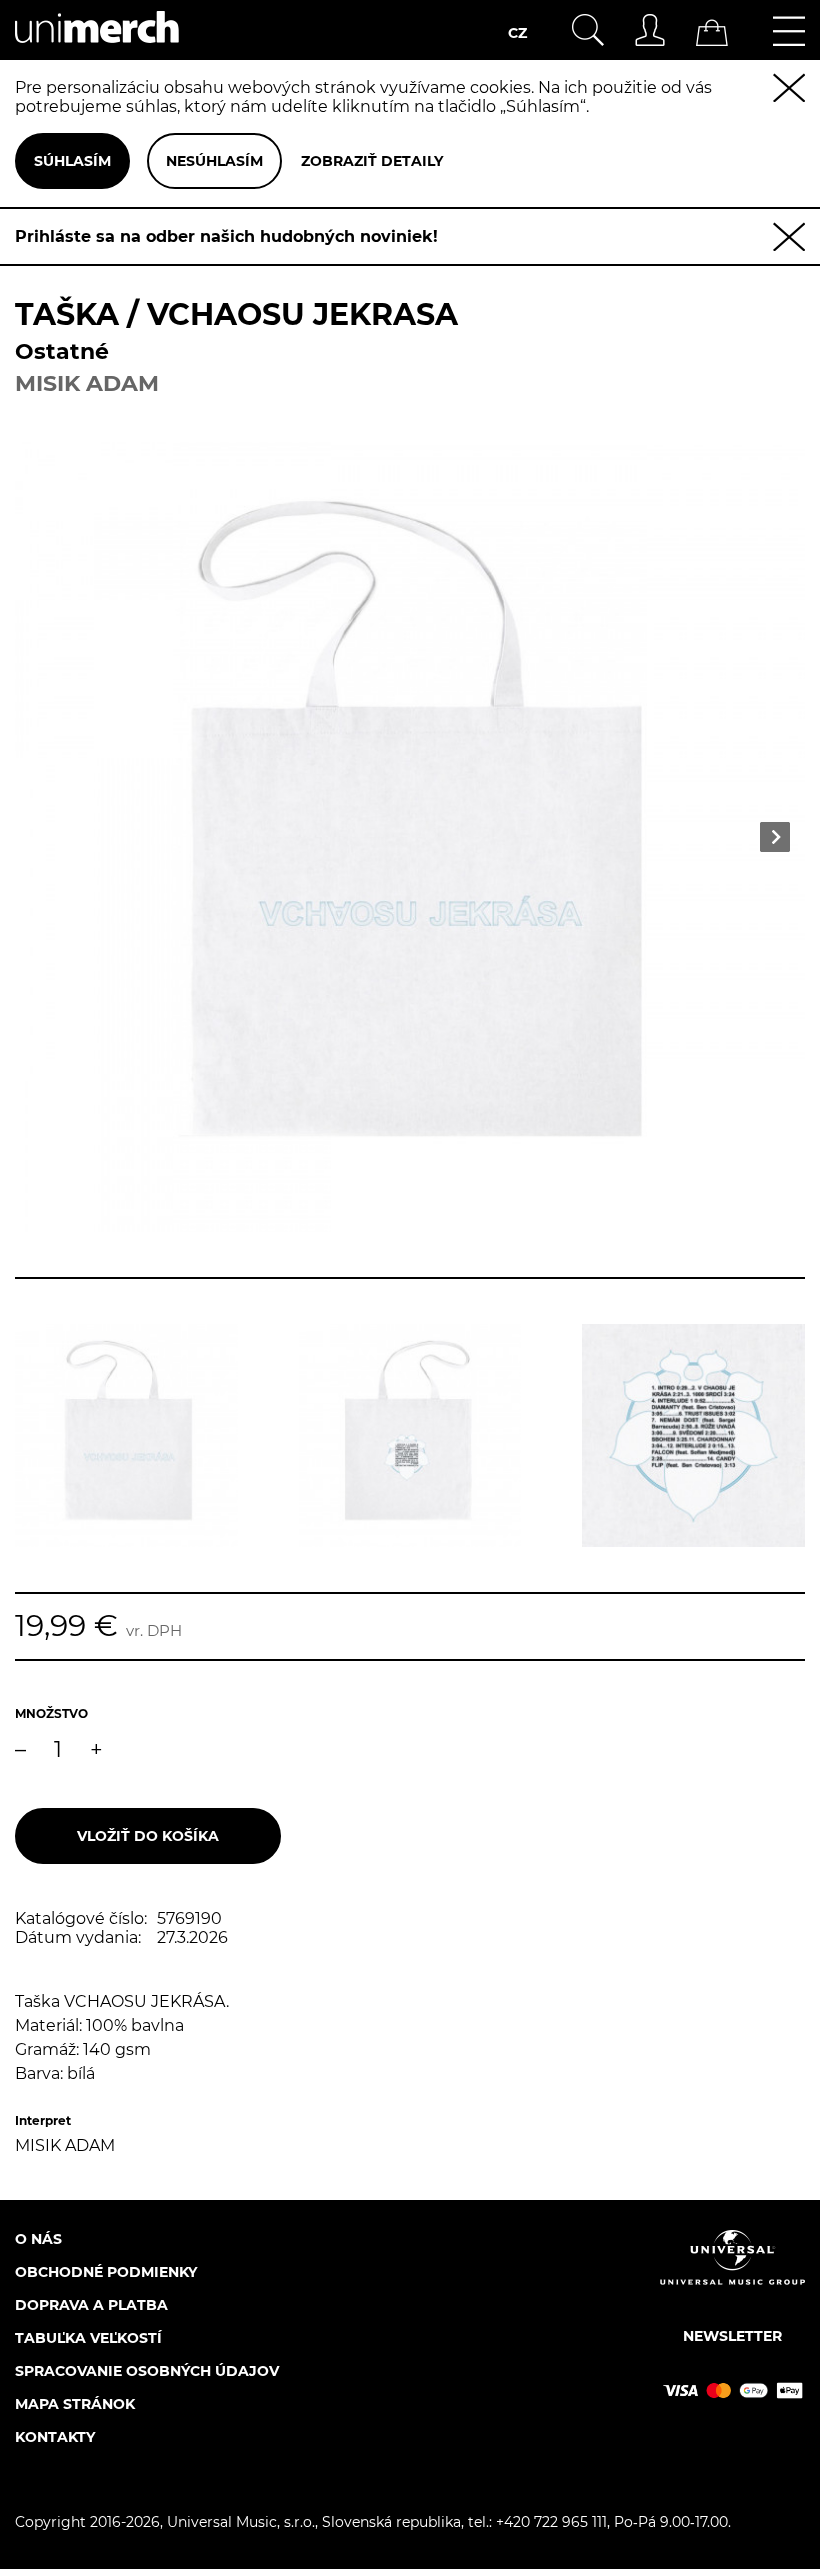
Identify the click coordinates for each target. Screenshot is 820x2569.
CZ (517, 33)
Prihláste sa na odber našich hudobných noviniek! (226, 236)
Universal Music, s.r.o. (241, 2522)
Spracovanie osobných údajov (147, 2371)
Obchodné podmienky (106, 2272)
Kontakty (55, 2437)
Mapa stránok (75, 2404)
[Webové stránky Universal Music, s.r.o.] (732, 2274)
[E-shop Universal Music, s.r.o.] (97, 50)
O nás (38, 2239)
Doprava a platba (91, 2305)
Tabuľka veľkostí (88, 2338)
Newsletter (732, 2336)
